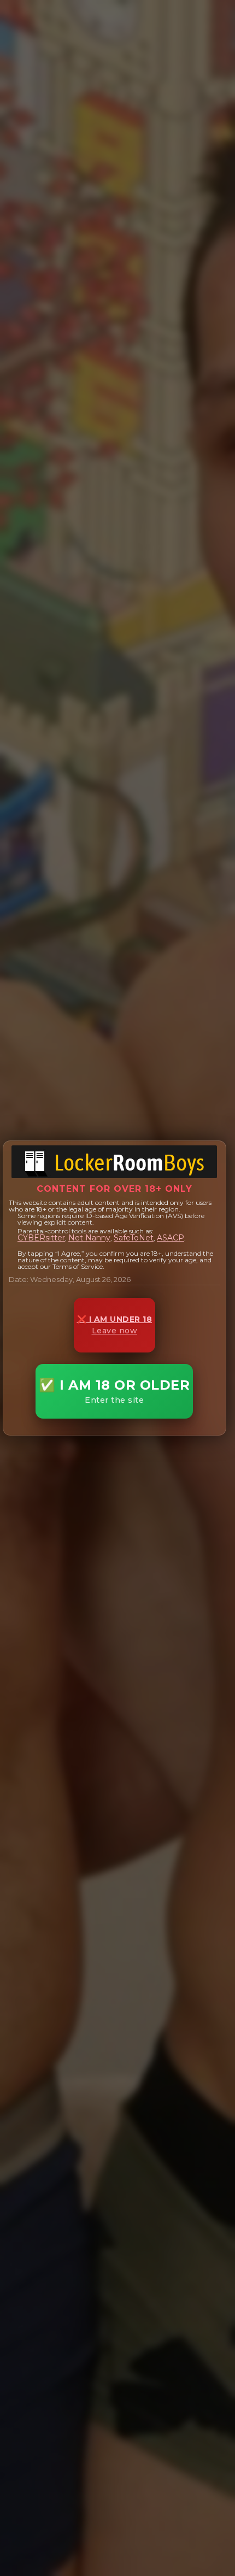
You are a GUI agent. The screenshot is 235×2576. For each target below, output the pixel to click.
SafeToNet (134, 1238)
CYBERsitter (41, 1238)
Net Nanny (89, 1238)
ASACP (171, 1238)
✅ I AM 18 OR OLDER (114, 1391)
